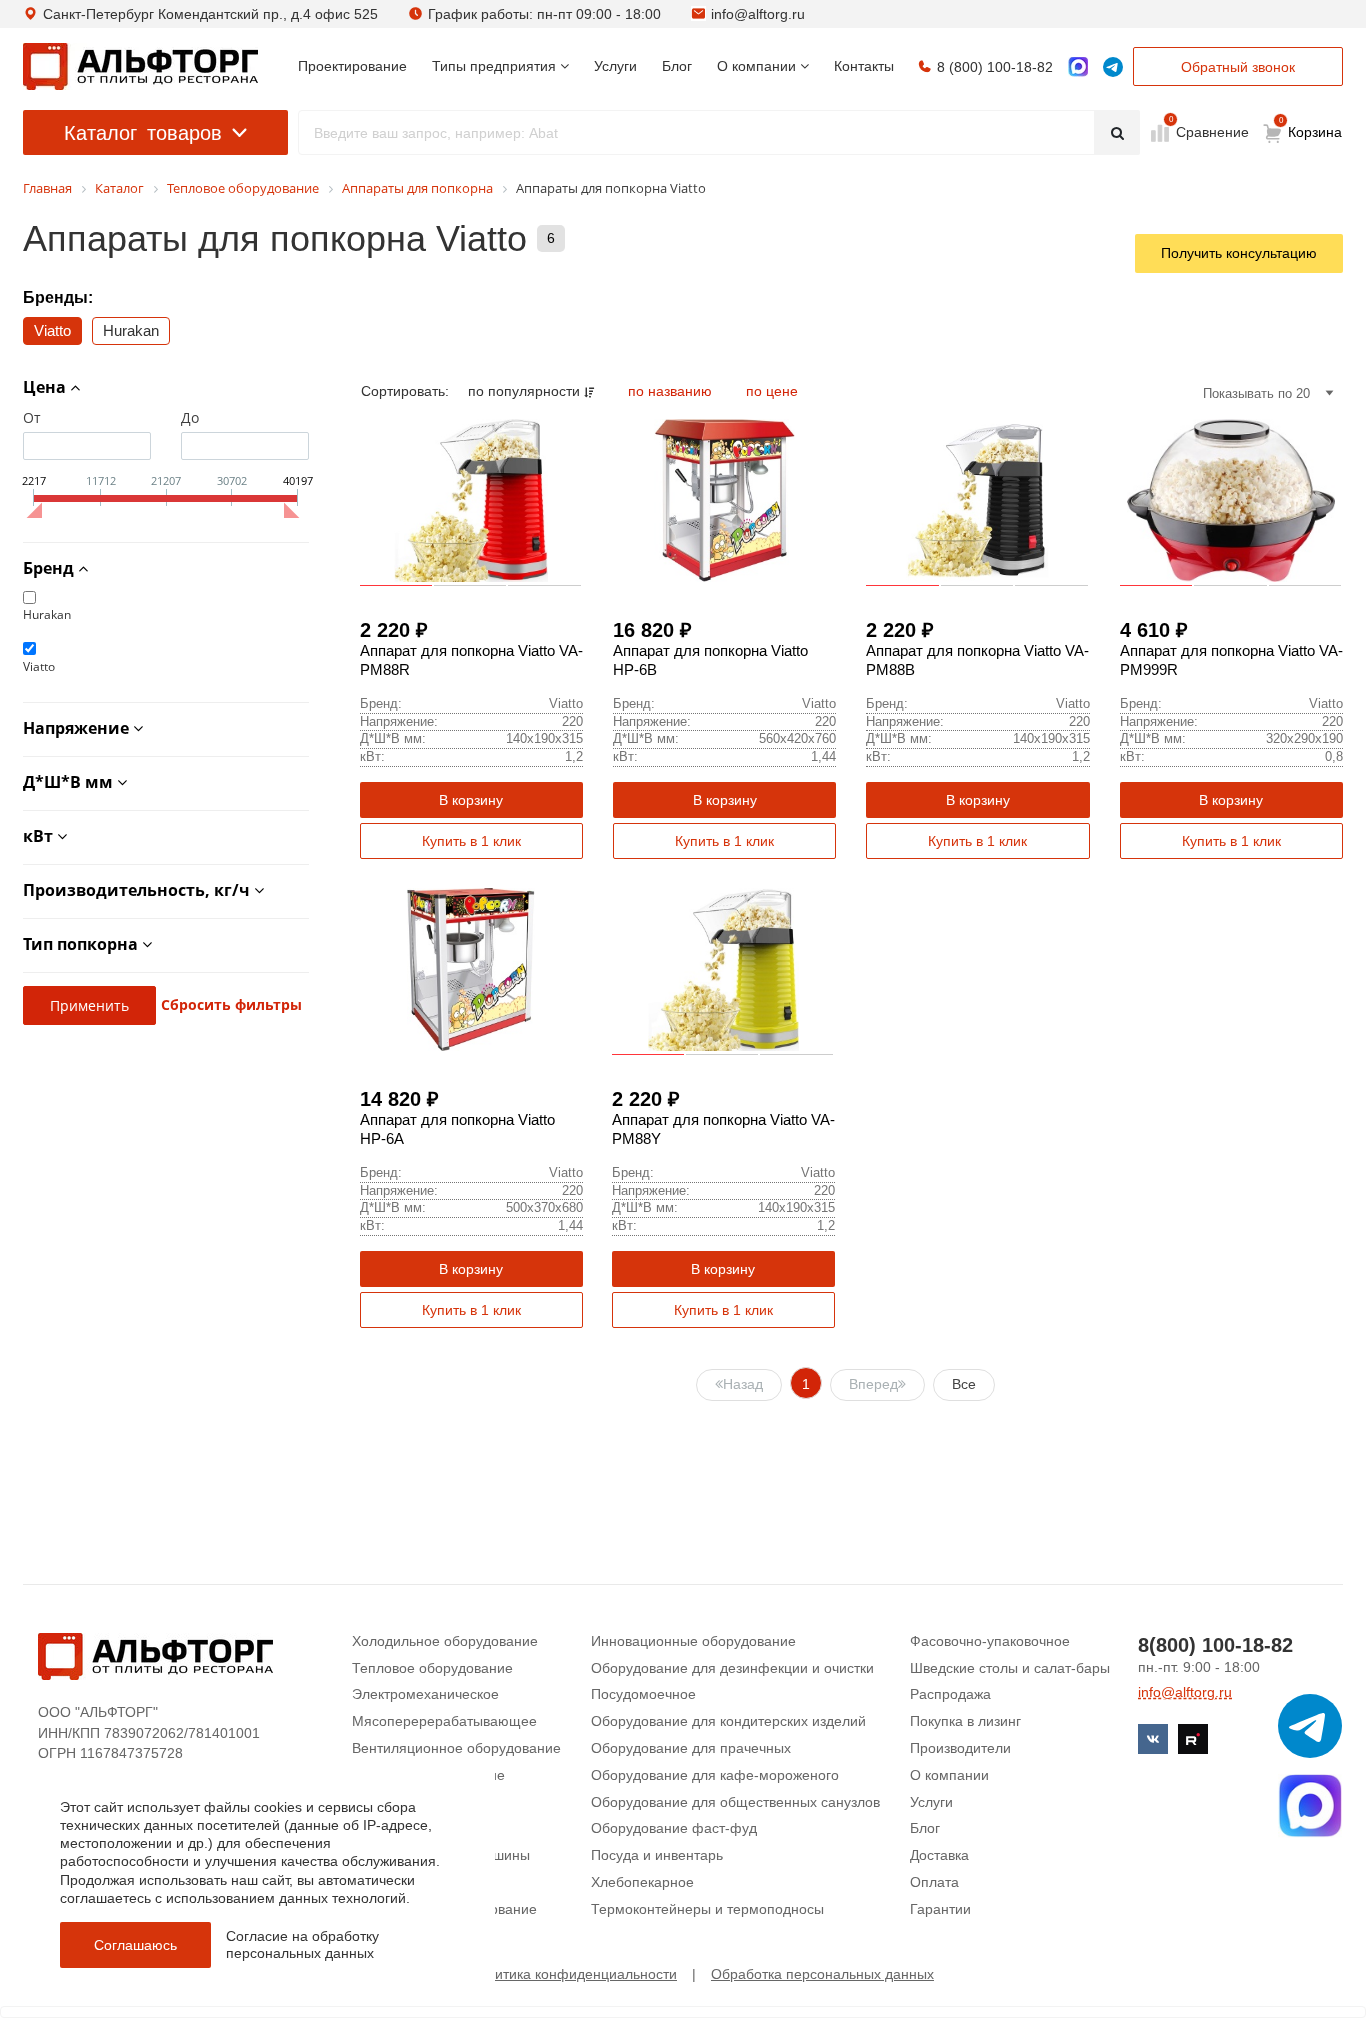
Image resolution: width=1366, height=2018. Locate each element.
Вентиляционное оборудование (456, 1748)
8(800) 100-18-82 (1215, 1645)
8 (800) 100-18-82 (995, 67)
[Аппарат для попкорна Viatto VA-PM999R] (1231, 500)
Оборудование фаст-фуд (674, 1828)
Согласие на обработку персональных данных (302, 1944)
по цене (772, 391)
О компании (949, 1775)
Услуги (931, 1802)
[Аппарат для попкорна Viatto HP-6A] (471, 969)
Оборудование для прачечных (691, 1748)
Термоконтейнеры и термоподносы (707, 1909)
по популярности (526, 391)
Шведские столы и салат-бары (1010, 1668)
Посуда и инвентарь (657, 1855)
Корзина (1311, 128)
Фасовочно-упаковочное (990, 1641)
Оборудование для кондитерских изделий (728, 1721)
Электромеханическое (425, 1694)
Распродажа (950, 1694)
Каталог (143, 133)
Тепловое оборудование (432, 1668)
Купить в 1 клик (471, 841)
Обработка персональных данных (822, 1974)
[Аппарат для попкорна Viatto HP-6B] (724, 500)
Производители (960, 1748)
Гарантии (940, 1909)
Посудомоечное (643, 1694)
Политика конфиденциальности (573, 1974)
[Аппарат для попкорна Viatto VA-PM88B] (977, 500)
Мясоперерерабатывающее (444, 1721)
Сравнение (1210, 131)
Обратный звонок (1238, 67)
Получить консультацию (1239, 253)
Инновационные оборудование (693, 1641)
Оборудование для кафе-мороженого (715, 1775)
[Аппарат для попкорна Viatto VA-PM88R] (471, 500)
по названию (672, 391)
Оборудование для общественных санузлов (735, 1802)
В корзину (471, 800)
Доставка (939, 1855)
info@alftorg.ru (758, 14)
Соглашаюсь (135, 1945)
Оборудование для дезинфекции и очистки (732, 1668)
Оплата (934, 1882)
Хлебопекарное (642, 1882)
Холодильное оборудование (445, 1641)
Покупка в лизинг (965, 1721)
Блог (925, 1828)
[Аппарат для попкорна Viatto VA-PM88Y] (723, 969)
